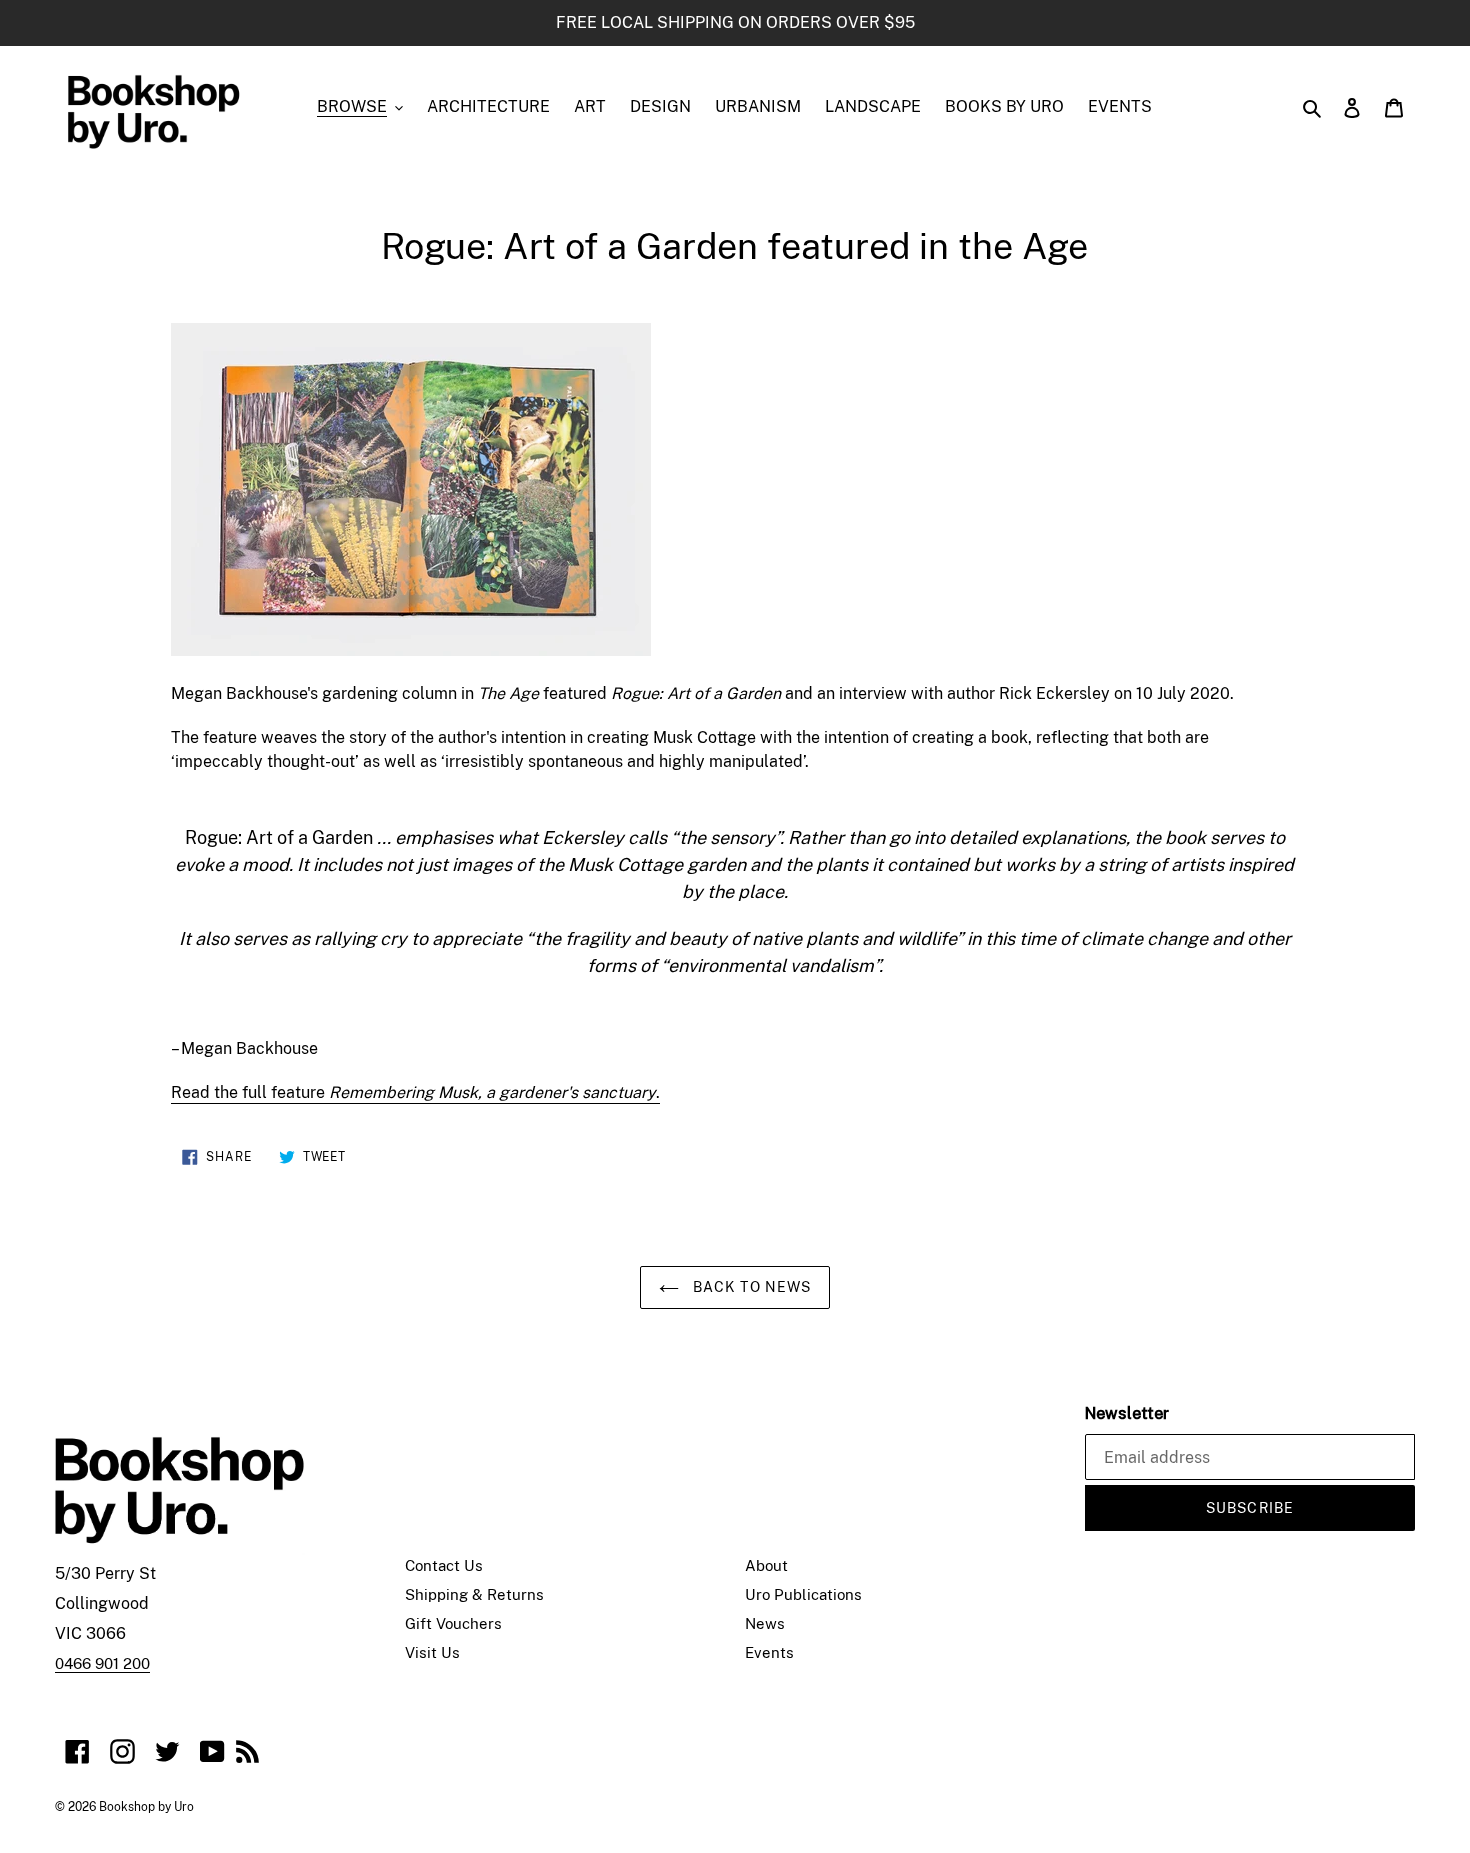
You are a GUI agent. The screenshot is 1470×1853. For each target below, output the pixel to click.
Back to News (750, 1287)
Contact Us (444, 1565)
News (765, 1623)
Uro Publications (803, 1594)
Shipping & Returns (474, 1594)
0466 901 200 (102, 1663)
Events (769, 1652)
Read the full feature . (415, 1092)
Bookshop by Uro (146, 1807)
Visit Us (432, 1652)
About (766, 1565)
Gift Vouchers (453, 1623)
